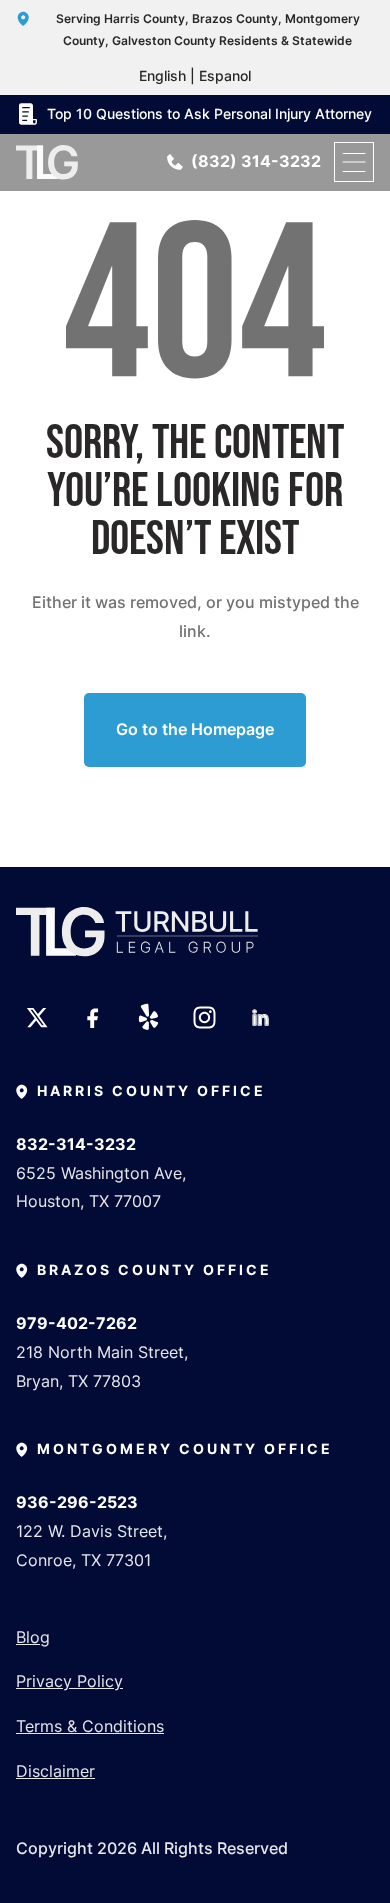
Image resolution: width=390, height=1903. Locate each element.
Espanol (225, 75)
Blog (33, 1637)
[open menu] (354, 162)
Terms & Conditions (90, 1726)
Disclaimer (55, 1771)
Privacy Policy (69, 1681)
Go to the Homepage (195, 729)
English (162, 75)
